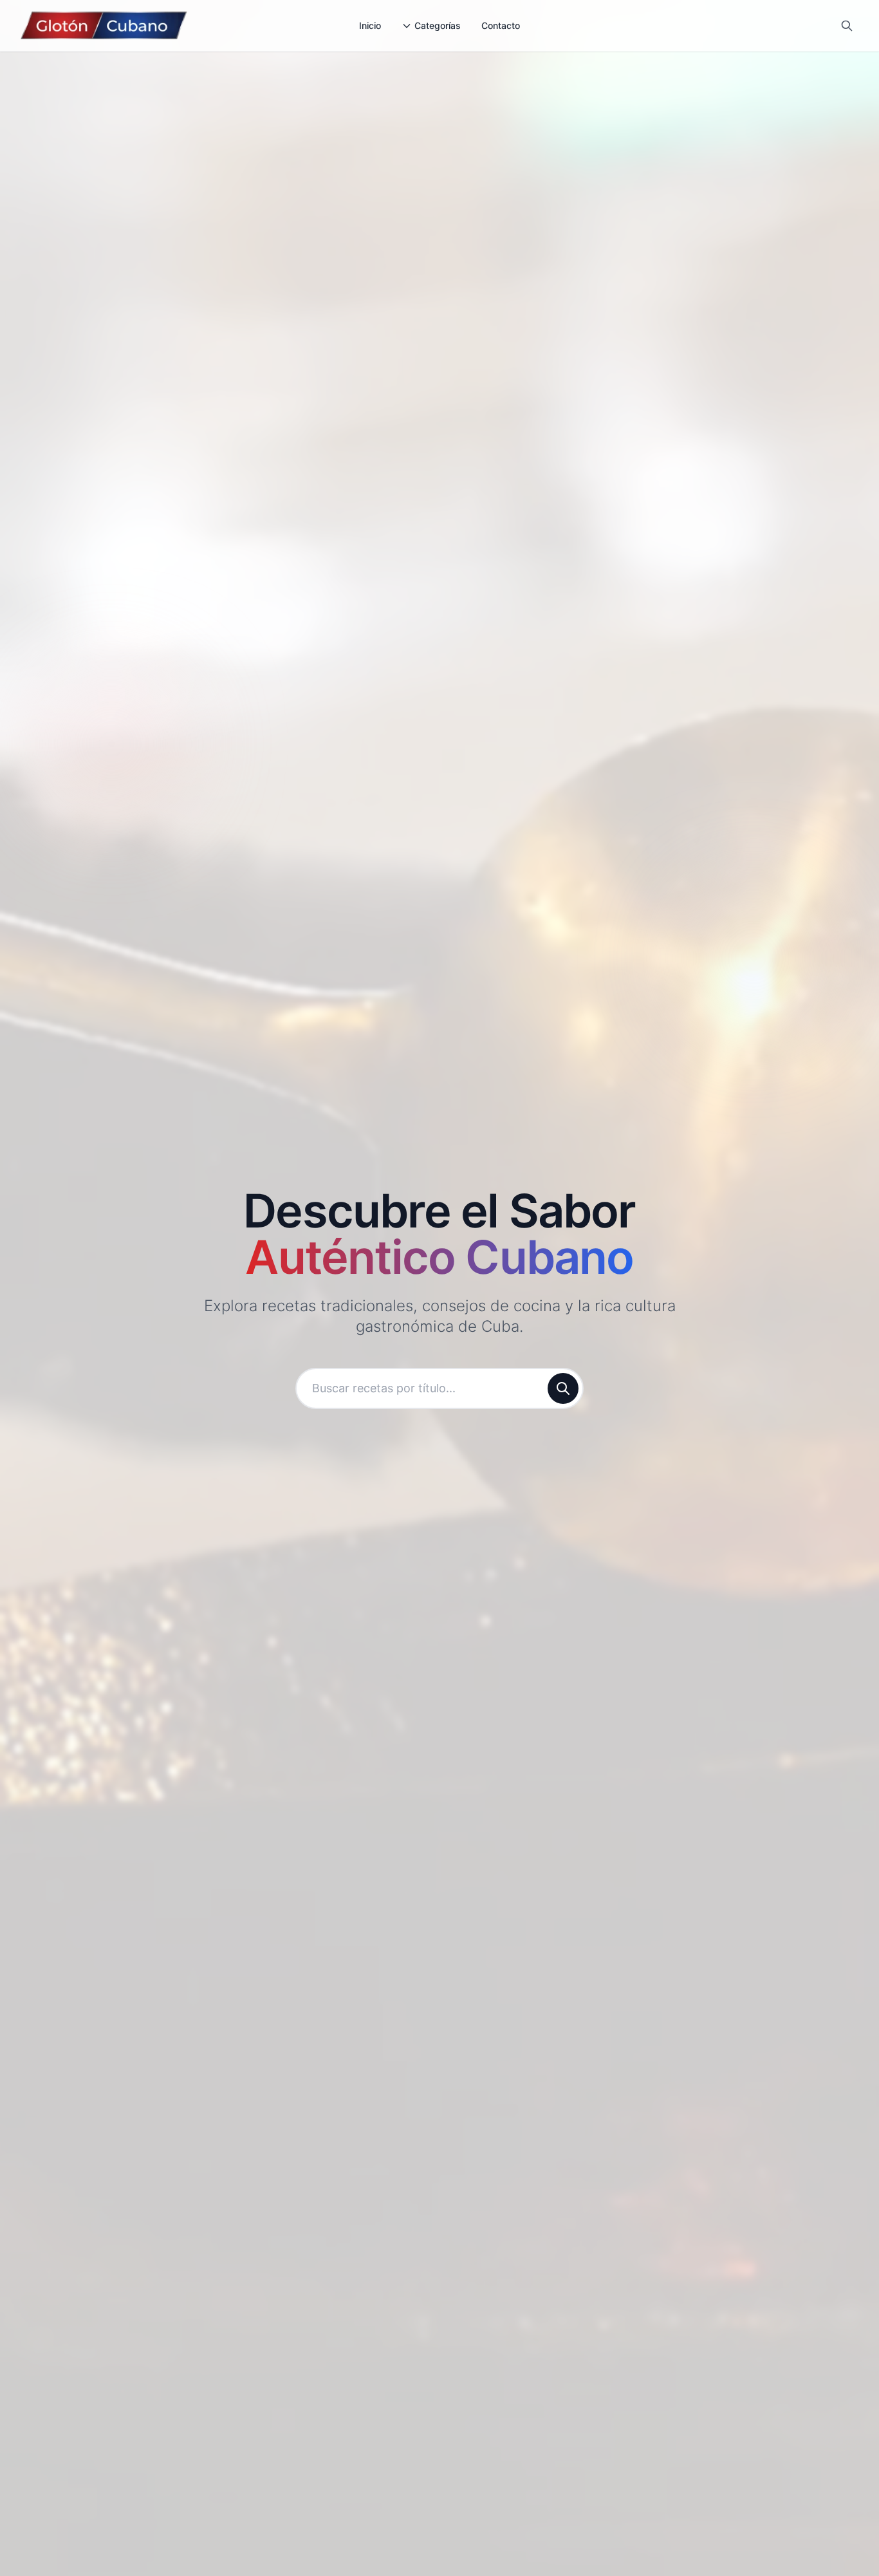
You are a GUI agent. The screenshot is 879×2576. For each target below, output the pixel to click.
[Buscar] (563, 1388)
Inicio (370, 25)
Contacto (501, 25)
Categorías (438, 25)
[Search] (847, 26)
